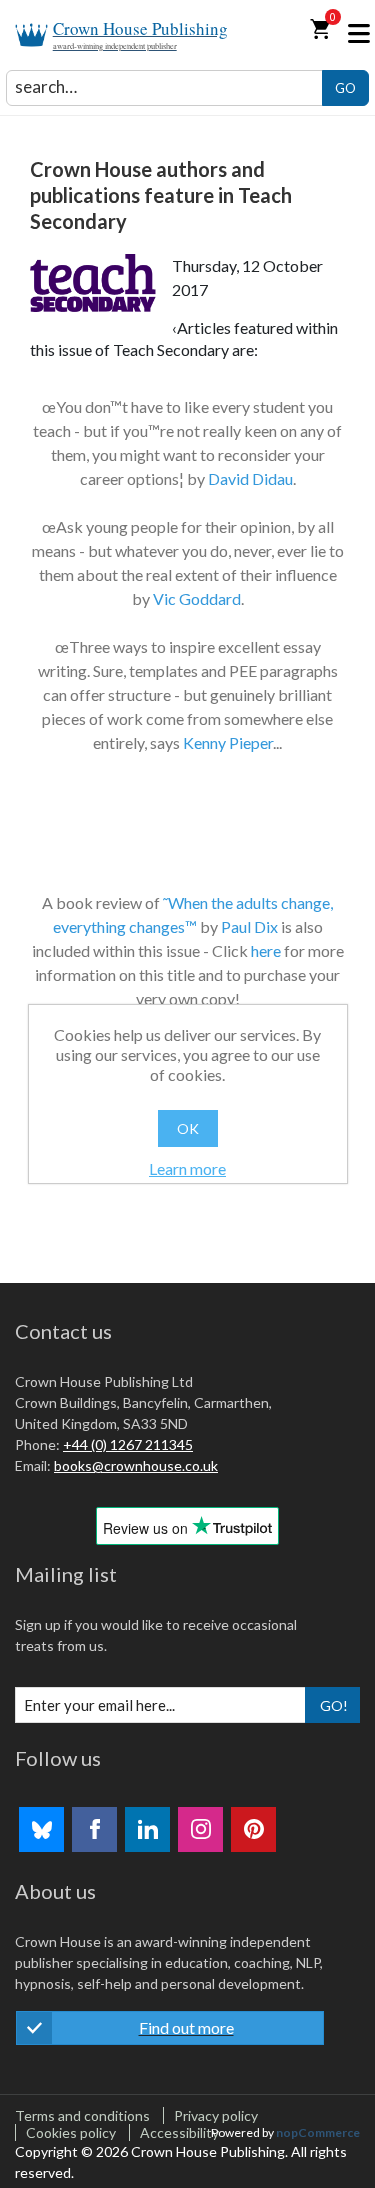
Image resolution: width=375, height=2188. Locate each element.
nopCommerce (318, 2132)
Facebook (94, 1829)
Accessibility (179, 2132)
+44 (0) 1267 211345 (128, 1444)
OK (188, 1128)
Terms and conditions (82, 2115)
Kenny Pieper (228, 742)
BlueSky (41, 1829)
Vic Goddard (197, 598)
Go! (334, 1705)
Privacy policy (216, 2115)
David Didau (250, 478)
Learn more (187, 1168)
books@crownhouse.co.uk (136, 1465)
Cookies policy (71, 2132)
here (266, 950)
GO (345, 88)
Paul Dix (249, 926)
